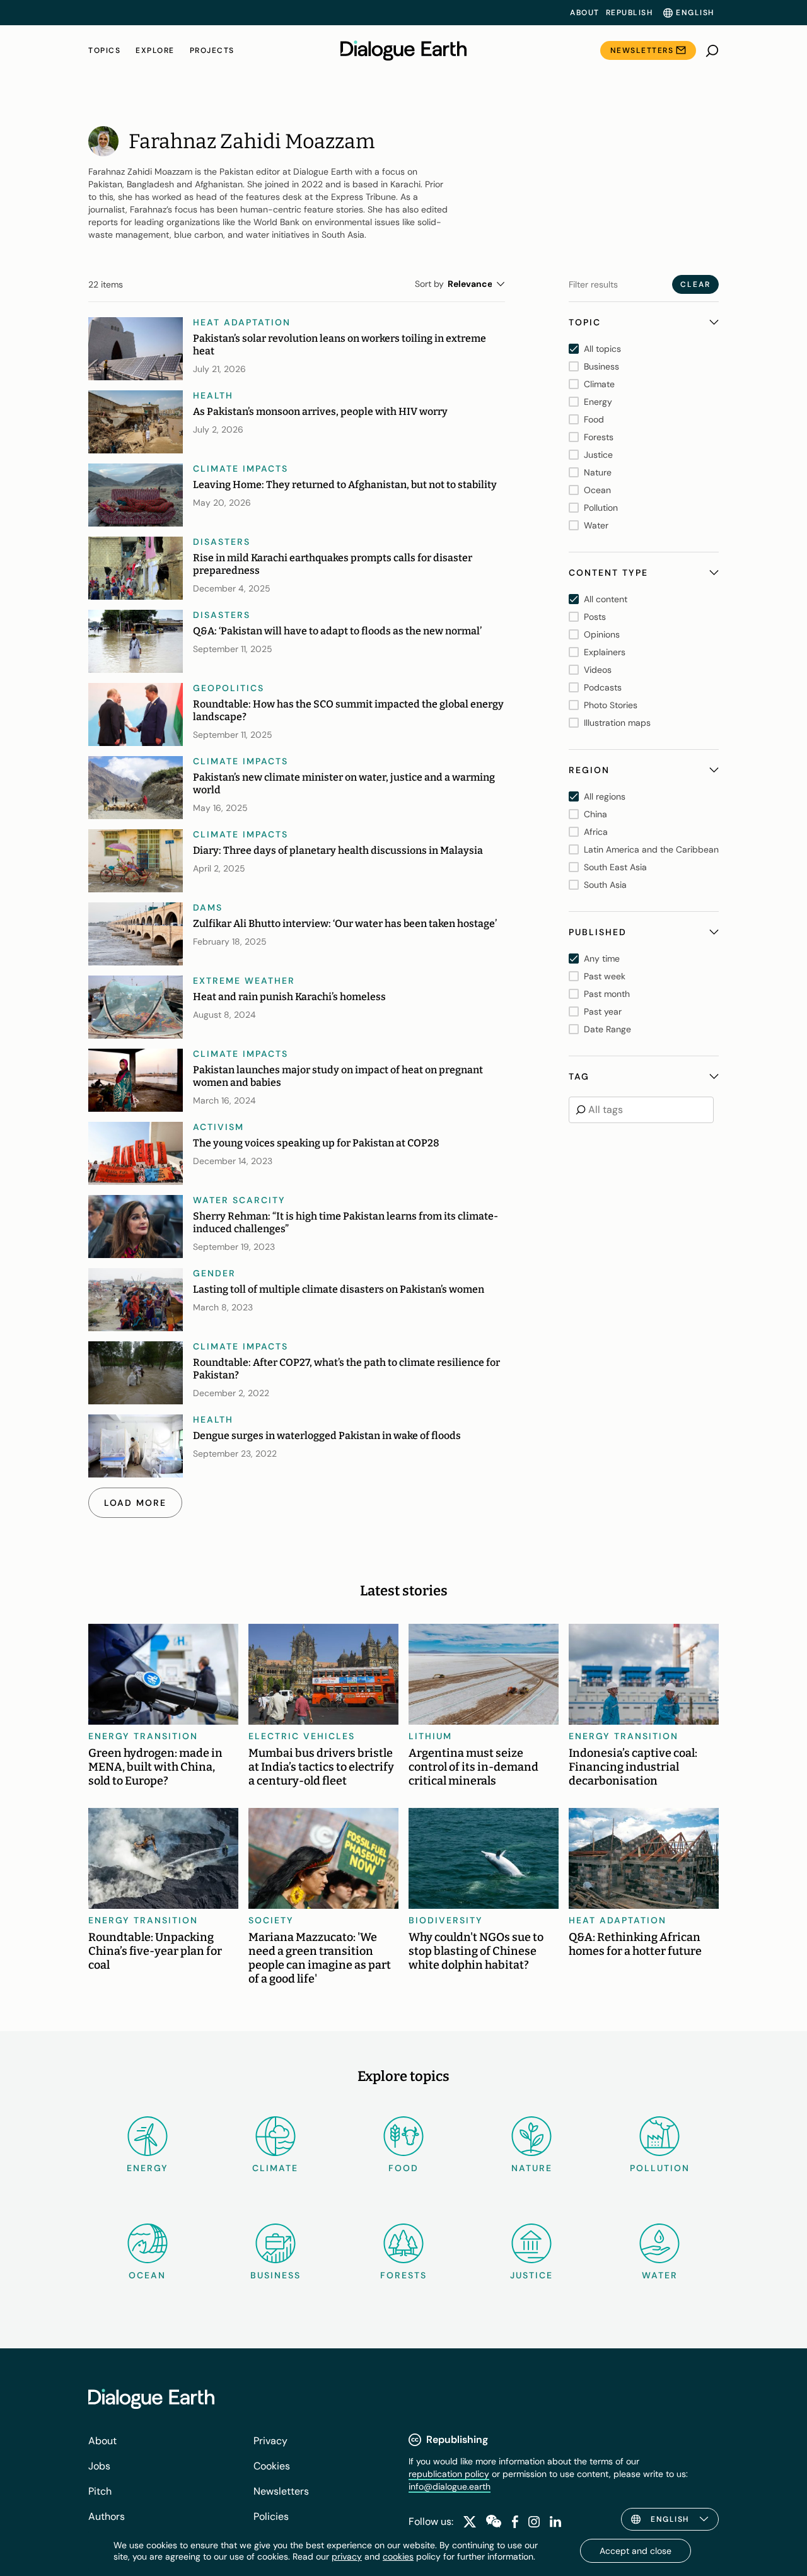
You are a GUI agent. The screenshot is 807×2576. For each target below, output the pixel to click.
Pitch (100, 2491)
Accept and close (636, 2551)
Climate (275, 2168)
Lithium (430, 1736)
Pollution (660, 2168)
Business (276, 2275)
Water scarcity (239, 1200)
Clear (695, 284)
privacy (347, 2556)
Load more (135, 1503)
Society (271, 1920)
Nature (532, 2168)
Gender (214, 1273)
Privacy (270, 2441)
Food (403, 2168)
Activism (218, 1127)
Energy (148, 2168)
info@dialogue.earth (450, 2486)
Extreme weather (244, 981)
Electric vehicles (302, 1736)
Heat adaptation (242, 322)
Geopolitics (229, 688)
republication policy (449, 2474)
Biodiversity (446, 1920)
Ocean (147, 2275)
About (585, 13)
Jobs (99, 2466)
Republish (630, 13)
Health (213, 395)
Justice (531, 2275)
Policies (271, 2516)
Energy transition (143, 1736)
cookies (398, 2556)
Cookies (272, 2466)
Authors (107, 2516)
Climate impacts (241, 469)
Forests (403, 2275)
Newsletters (642, 50)
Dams (208, 907)
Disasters (222, 542)
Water (660, 2275)
